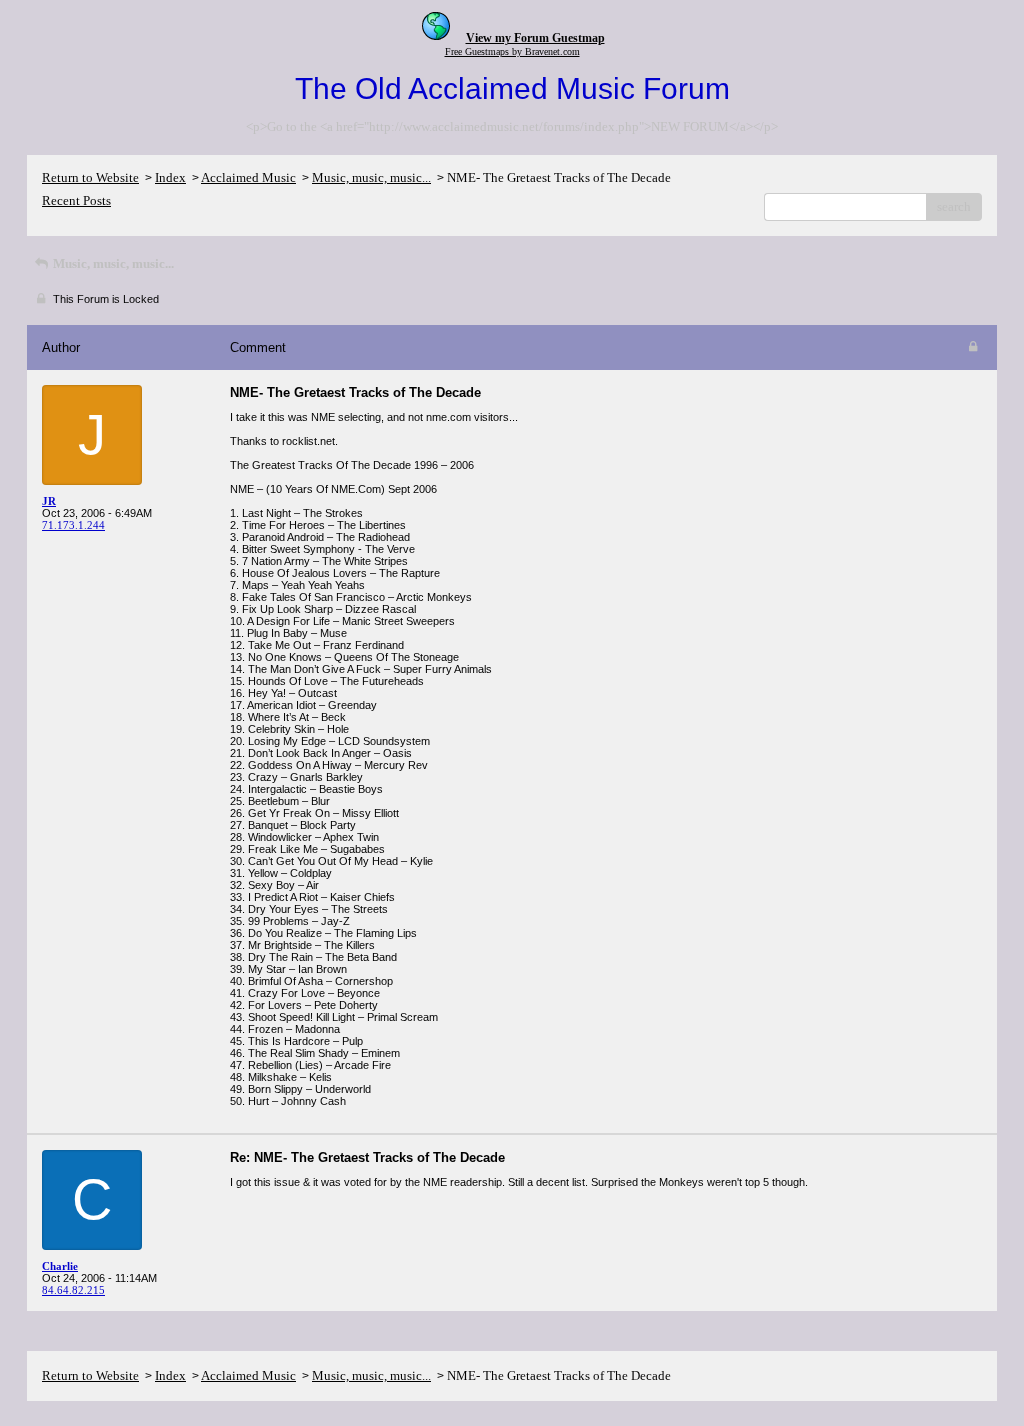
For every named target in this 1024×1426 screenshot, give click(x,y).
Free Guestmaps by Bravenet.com (512, 51)
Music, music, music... (371, 177)
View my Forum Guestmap (535, 38)
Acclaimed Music (248, 177)
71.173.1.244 (73, 525)
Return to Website (90, 177)
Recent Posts (76, 200)
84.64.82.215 (73, 1290)
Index (170, 177)
